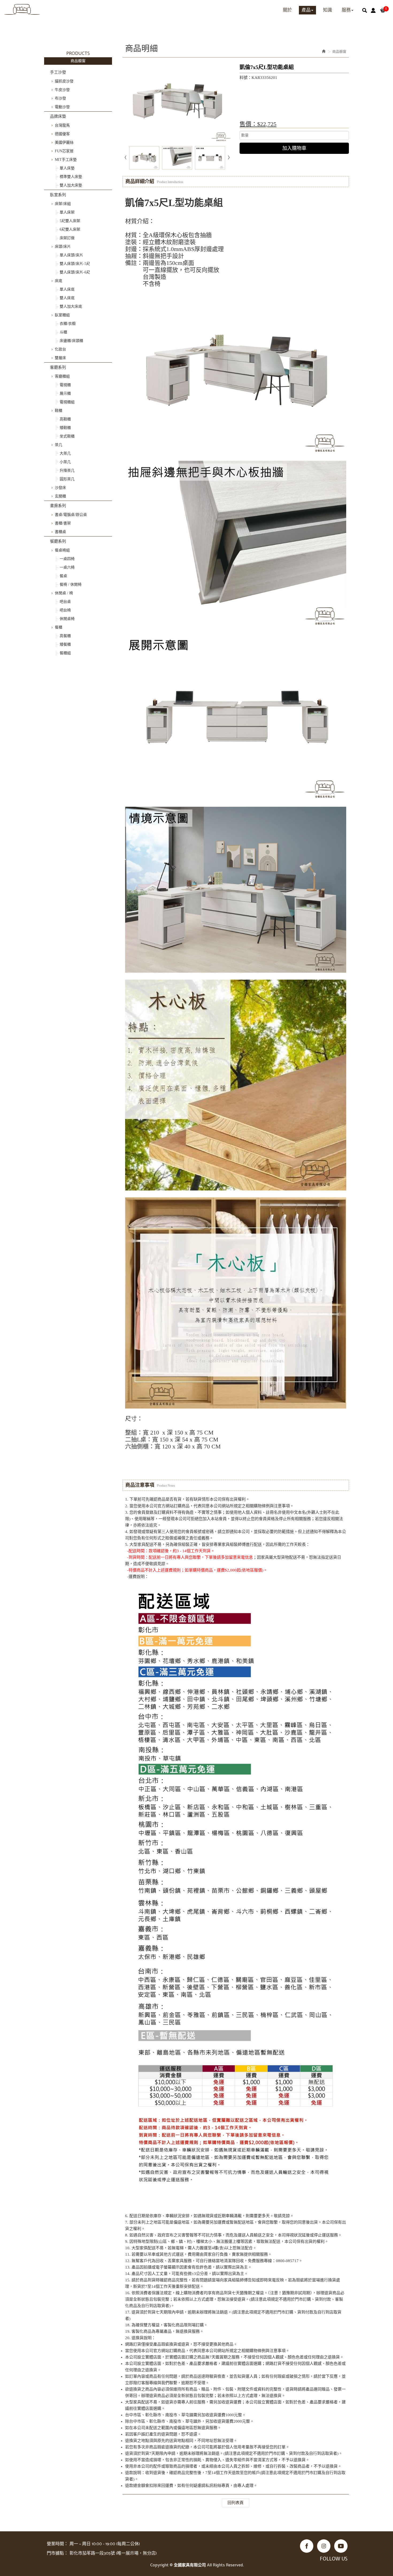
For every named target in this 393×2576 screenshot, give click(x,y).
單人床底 (67, 289)
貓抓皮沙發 (64, 81)
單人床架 (67, 212)
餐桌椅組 (62, 550)
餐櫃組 (65, 653)
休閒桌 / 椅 (64, 593)
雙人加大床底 (71, 307)
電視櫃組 (67, 402)
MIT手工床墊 (66, 160)
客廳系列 (58, 367)
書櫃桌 (60, 532)
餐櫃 (59, 627)
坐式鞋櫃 (67, 436)
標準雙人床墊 (71, 177)
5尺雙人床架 (70, 221)
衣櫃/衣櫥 (68, 324)
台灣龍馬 (62, 125)
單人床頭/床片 (71, 255)
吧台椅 (65, 610)
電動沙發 (62, 107)
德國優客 (62, 134)
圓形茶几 (67, 479)
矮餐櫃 (65, 644)
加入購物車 (294, 148)
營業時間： (57, 2544)
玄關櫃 (60, 496)
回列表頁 (236, 2503)
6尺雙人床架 (70, 229)
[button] (365, 10)
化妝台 (60, 349)
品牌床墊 (58, 116)
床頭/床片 (63, 247)
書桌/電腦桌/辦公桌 (71, 515)
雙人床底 (67, 298)
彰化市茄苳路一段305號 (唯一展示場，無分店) (113, 2553)
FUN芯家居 (64, 151)
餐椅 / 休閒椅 (71, 585)
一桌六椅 (67, 567)
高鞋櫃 (65, 419)
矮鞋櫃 (65, 428)
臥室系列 (58, 195)
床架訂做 (67, 238)
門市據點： (57, 2553)
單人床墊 (67, 168)
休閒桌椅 (67, 619)
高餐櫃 (65, 636)
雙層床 (60, 358)
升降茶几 (67, 471)
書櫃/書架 (63, 523)
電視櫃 (65, 385)
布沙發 (60, 98)
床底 (59, 281)
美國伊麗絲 (64, 142)
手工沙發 (58, 72)
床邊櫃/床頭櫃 (71, 341)
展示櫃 (65, 393)
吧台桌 (65, 602)
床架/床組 (63, 204)
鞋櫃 (59, 411)
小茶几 (65, 462)
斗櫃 (63, 332)
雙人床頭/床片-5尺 (75, 264)
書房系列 (58, 506)
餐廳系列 (58, 541)
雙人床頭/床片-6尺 (75, 272)
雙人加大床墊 (71, 185)
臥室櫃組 (62, 315)
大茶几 (65, 453)
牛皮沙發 (62, 90)
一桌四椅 (67, 559)
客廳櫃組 (62, 376)
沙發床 (60, 488)
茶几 (59, 445)
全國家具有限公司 (22, 9)
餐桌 (63, 576)
